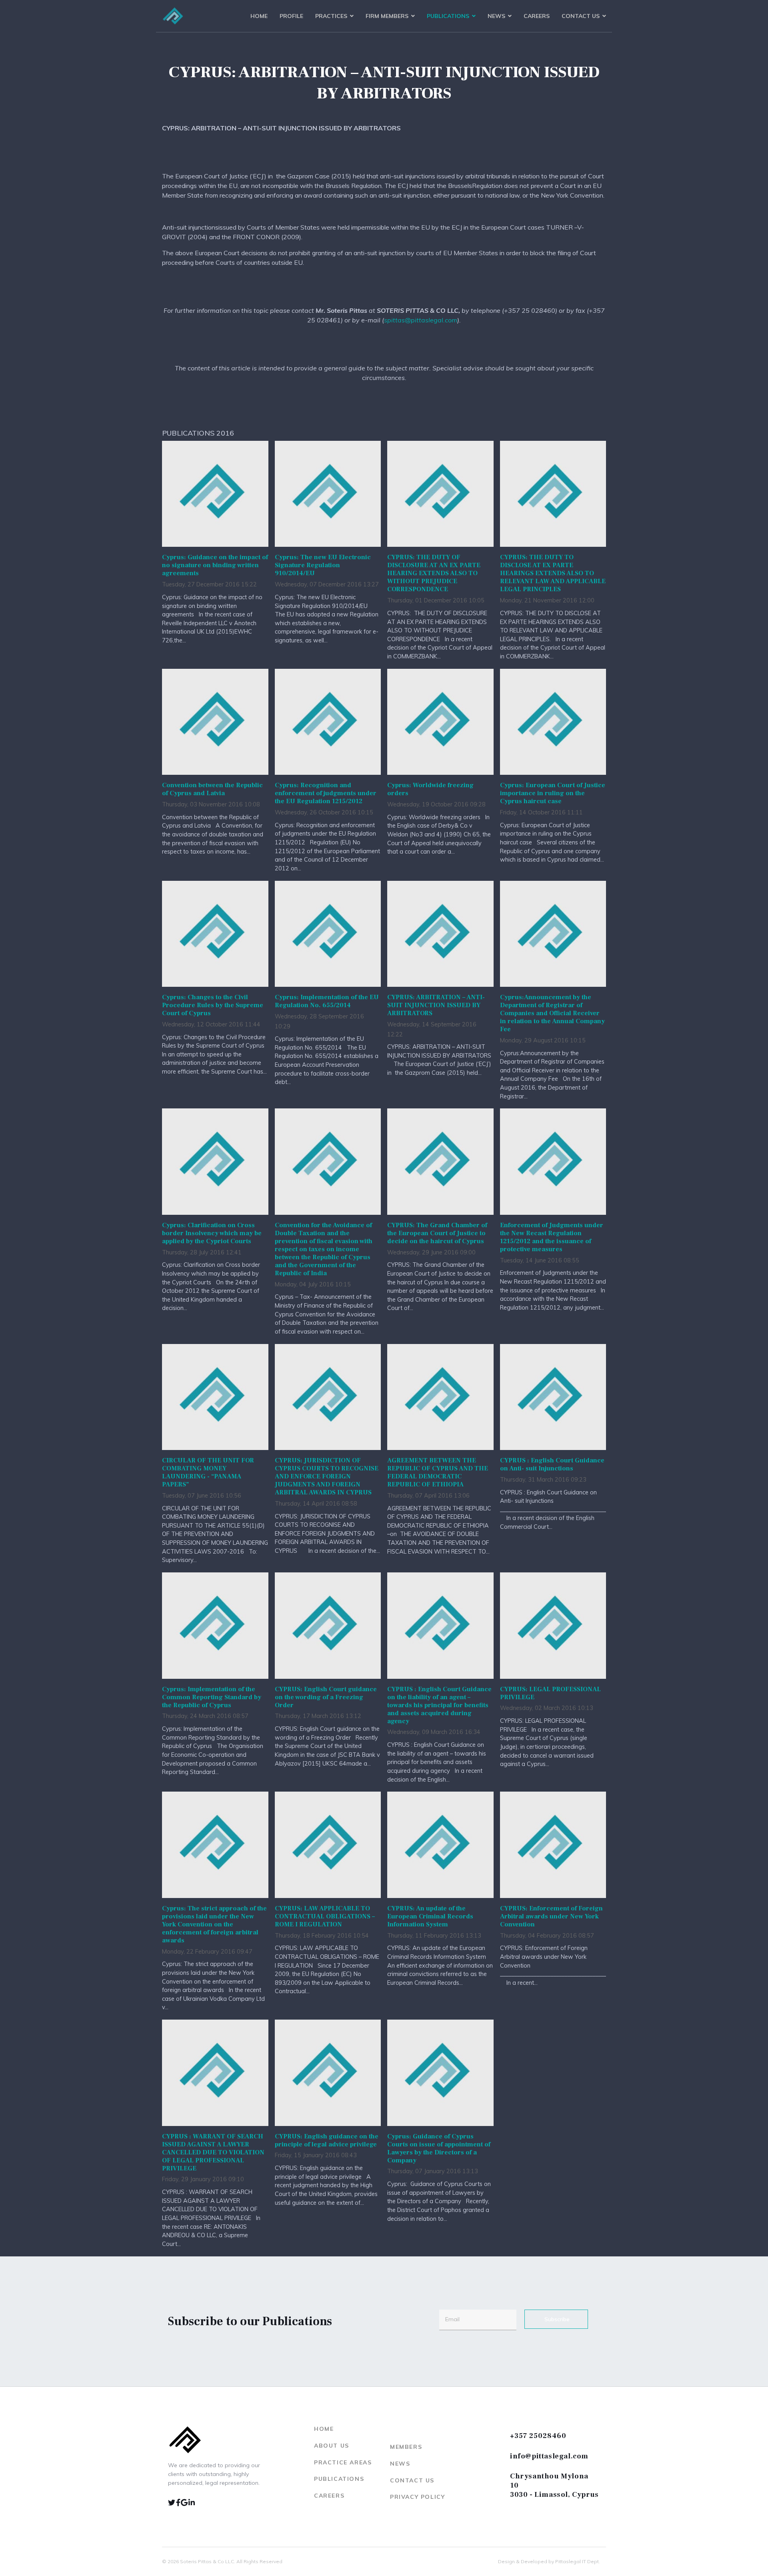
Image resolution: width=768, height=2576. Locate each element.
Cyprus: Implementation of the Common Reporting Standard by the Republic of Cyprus (212, 1697)
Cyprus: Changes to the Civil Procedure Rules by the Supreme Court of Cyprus (213, 1005)
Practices (331, 16)
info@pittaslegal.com (549, 2456)
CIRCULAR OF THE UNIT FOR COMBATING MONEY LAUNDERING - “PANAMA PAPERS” (208, 1472)
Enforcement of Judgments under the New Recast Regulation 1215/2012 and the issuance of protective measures (552, 1237)
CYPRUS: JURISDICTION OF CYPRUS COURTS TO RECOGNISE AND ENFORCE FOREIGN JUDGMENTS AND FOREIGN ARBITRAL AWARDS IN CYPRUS (327, 1476)
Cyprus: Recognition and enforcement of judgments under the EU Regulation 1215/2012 (326, 793)
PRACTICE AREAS (343, 2462)
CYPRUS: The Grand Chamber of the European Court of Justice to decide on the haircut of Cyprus (437, 1233)
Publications (448, 16)
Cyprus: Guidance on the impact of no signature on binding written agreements (215, 565)
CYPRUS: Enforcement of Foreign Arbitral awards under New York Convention (551, 1916)
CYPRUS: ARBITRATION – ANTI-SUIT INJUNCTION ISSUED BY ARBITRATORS (436, 1005)
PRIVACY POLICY (417, 2497)
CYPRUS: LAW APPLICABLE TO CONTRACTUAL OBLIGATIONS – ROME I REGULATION (325, 1916)
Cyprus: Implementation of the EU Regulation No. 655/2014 (327, 1001)
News (496, 16)
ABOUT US (332, 2446)
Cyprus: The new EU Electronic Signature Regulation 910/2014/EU (323, 565)
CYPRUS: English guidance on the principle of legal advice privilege (327, 2140)
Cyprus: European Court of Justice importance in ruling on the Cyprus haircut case (553, 793)
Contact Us (581, 16)
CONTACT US (412, 2480)
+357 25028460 (538, 2436)
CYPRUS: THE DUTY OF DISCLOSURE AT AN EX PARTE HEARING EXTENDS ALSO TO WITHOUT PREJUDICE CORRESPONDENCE (434, 573)
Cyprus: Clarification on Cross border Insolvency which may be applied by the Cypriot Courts (212, 1233)
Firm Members (387, 16)
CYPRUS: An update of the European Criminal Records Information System (430, 1916)
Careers (537, 16)
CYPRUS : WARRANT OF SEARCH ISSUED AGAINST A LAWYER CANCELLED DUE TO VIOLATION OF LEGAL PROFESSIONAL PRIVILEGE (213, 2152)
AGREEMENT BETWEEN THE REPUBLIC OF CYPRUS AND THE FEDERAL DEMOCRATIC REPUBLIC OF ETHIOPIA (438, 1472)
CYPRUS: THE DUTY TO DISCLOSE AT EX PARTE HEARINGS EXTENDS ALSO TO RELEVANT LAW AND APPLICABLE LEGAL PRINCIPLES (553, 573)
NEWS (400, 2464)
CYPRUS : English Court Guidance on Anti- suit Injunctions (552, 1464)
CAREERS (329, 2496)
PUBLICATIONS (339, 2479)
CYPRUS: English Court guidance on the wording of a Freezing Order (326, 1697)
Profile (291, 16)
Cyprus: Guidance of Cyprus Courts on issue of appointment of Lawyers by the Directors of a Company (439, 2148)
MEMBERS (406, 2447)
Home (259, 16)
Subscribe (556, 2319)
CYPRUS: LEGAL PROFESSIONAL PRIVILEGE (550, 1693)
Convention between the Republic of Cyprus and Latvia (212, 789)
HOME (324, 2429)
